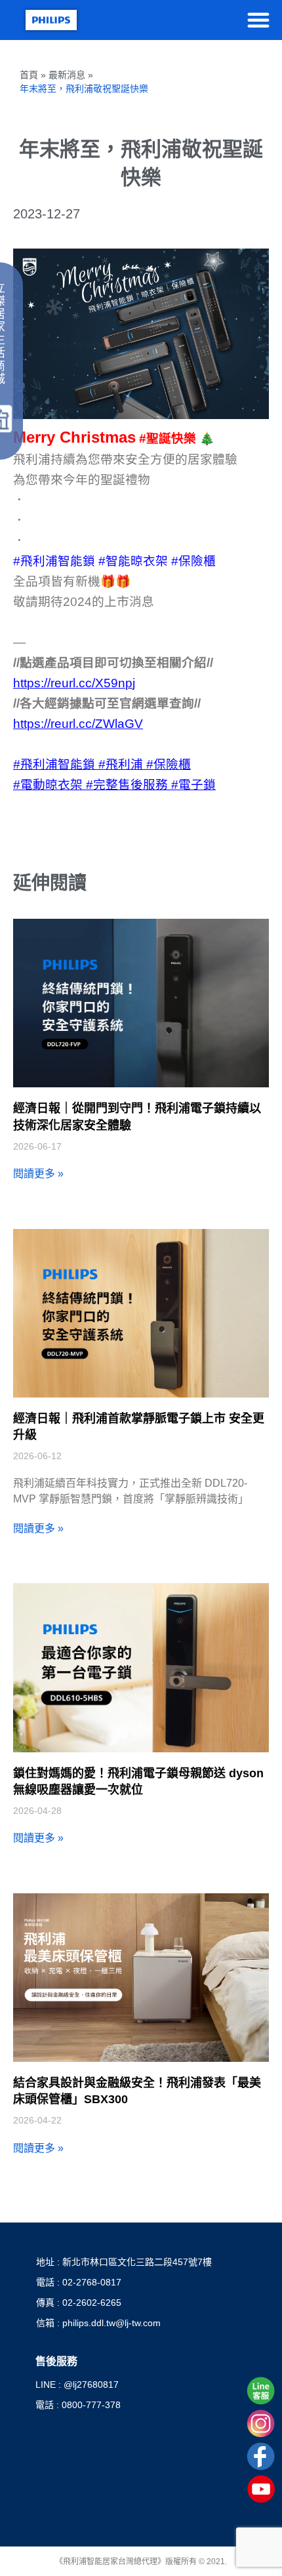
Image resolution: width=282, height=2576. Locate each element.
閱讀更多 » (38, 1174)
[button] (258, 20)
